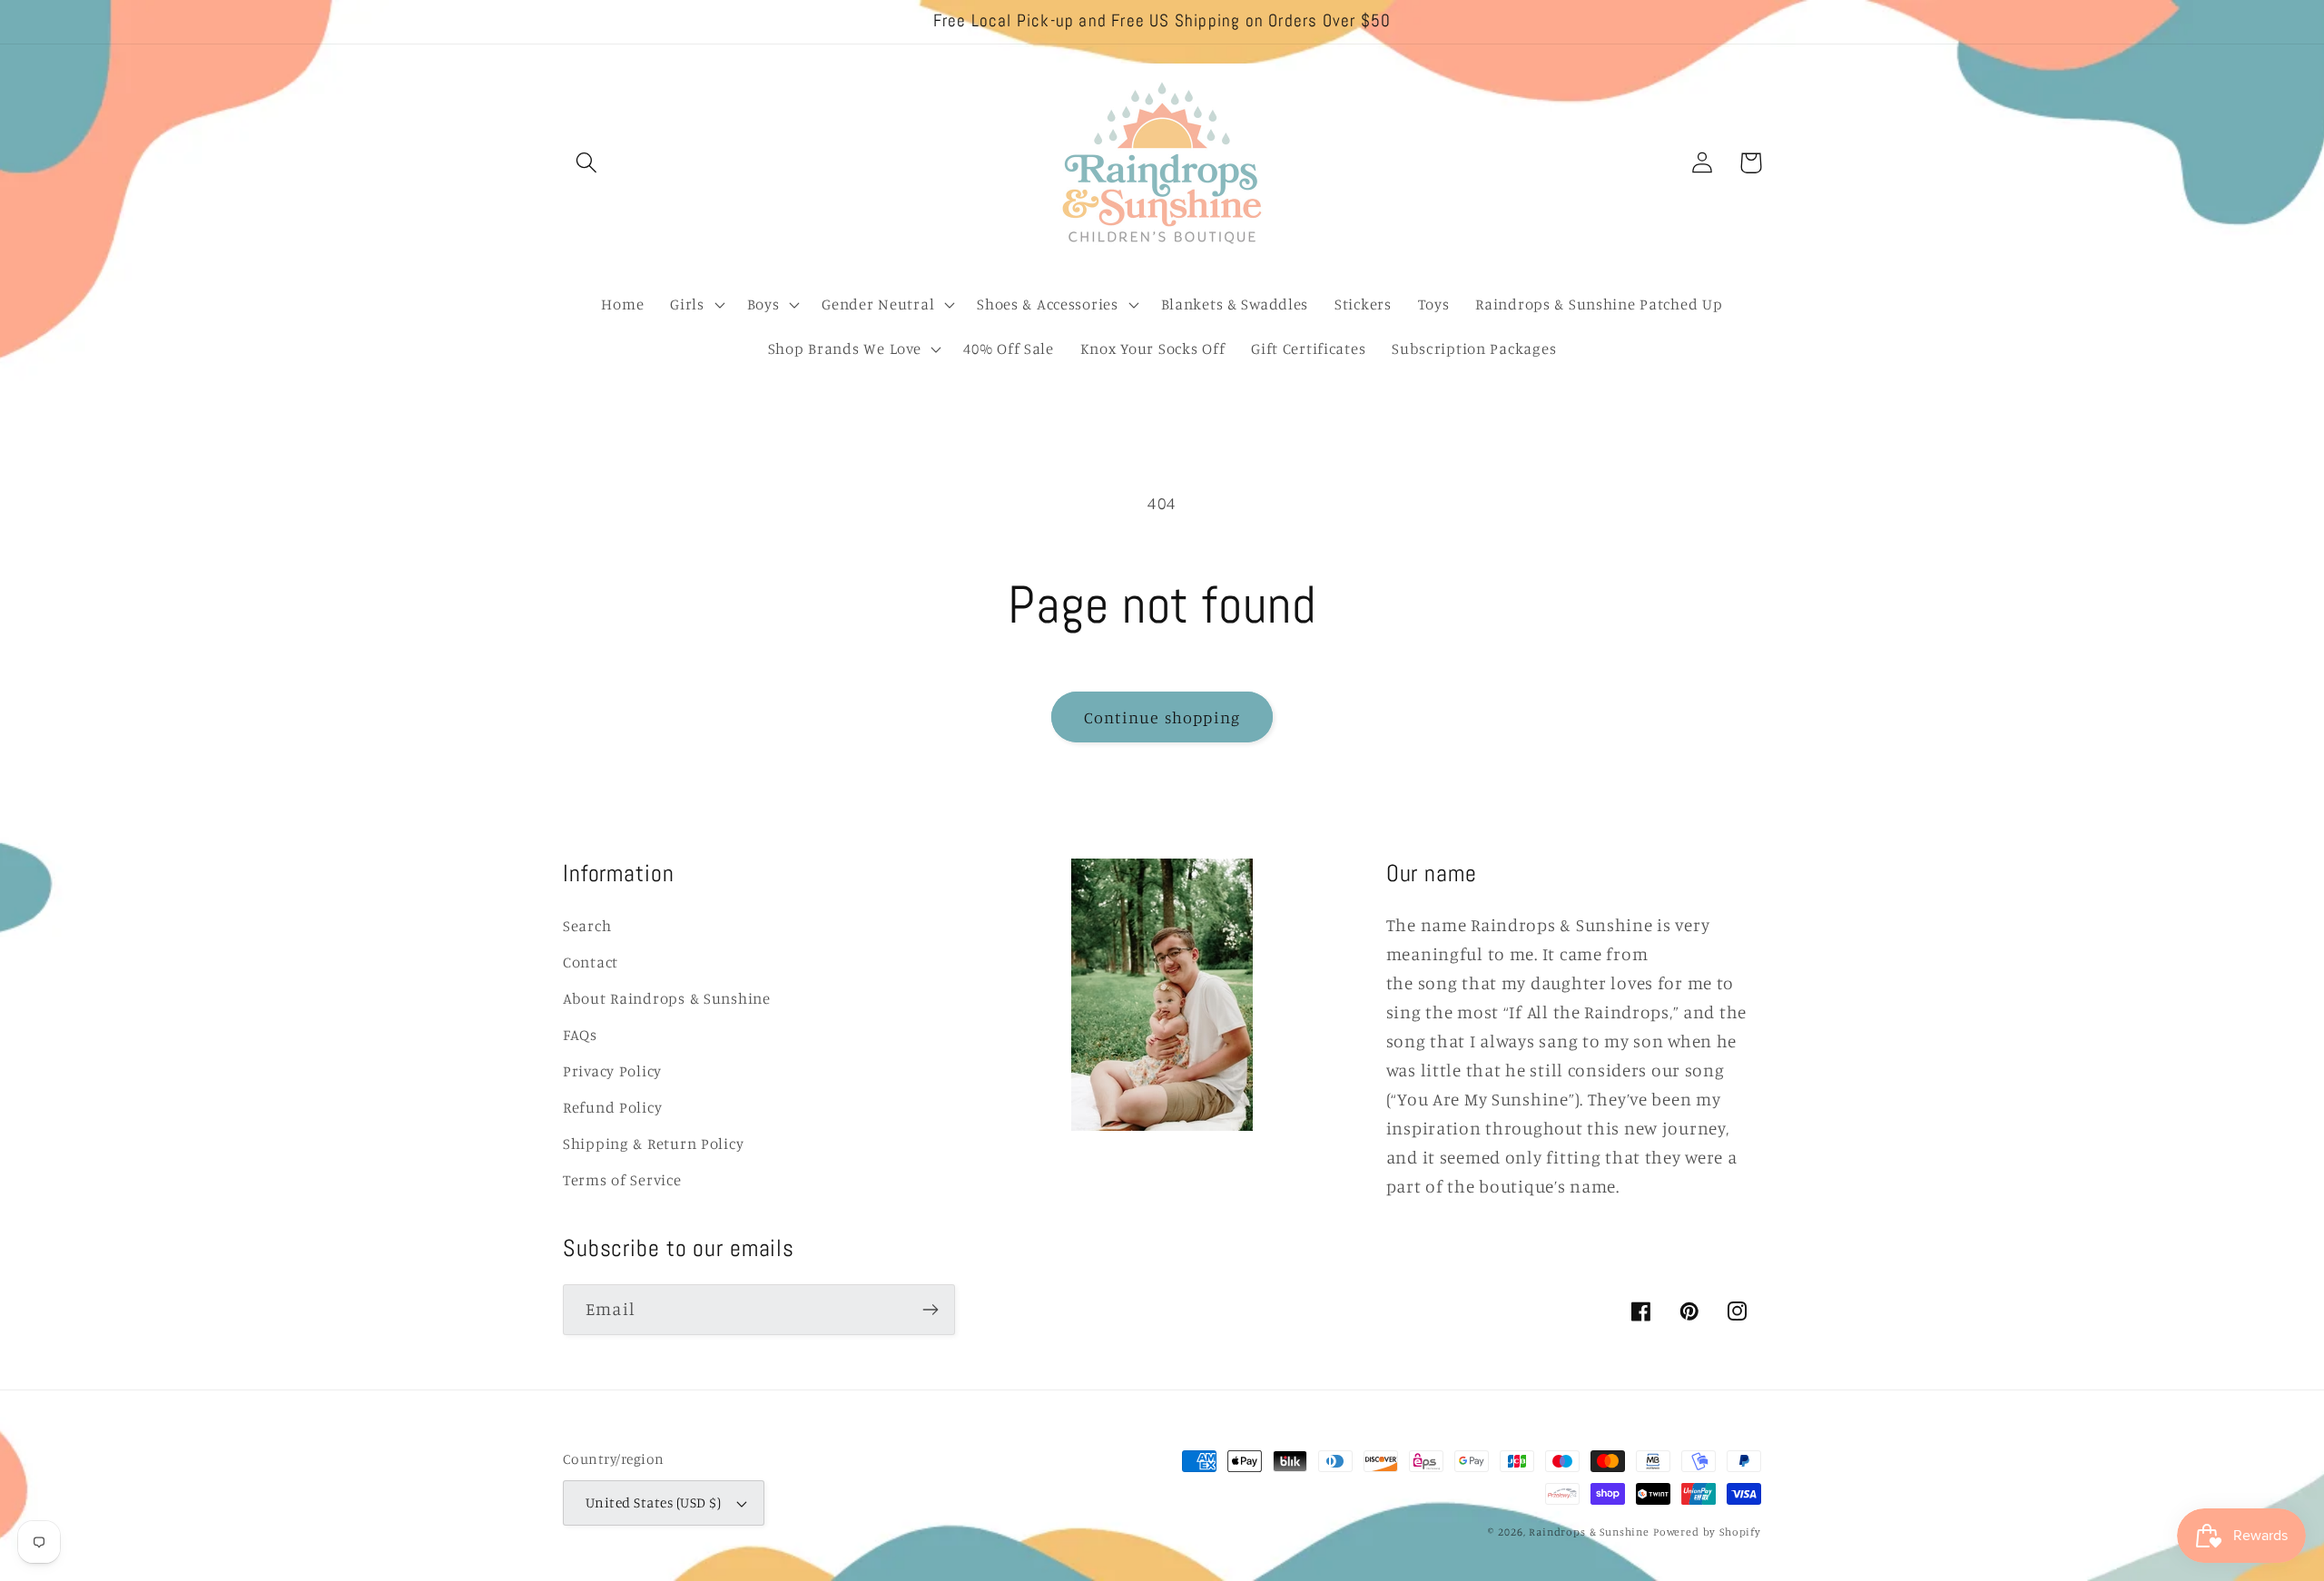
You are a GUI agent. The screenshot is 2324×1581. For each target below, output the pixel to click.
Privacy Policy (612, 1071)
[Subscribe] (930, 1310)
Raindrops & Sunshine (1589, 1532)
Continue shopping (1162, 717)
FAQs (580, 1035)
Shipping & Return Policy (653, 1144)
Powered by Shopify (1707, 1532)
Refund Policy (612, 1107)
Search (587, 926)
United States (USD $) (653, 1502)
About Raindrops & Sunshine (667, 998)
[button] (587, 163)
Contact (591, 962)
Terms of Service (622, 1180)
